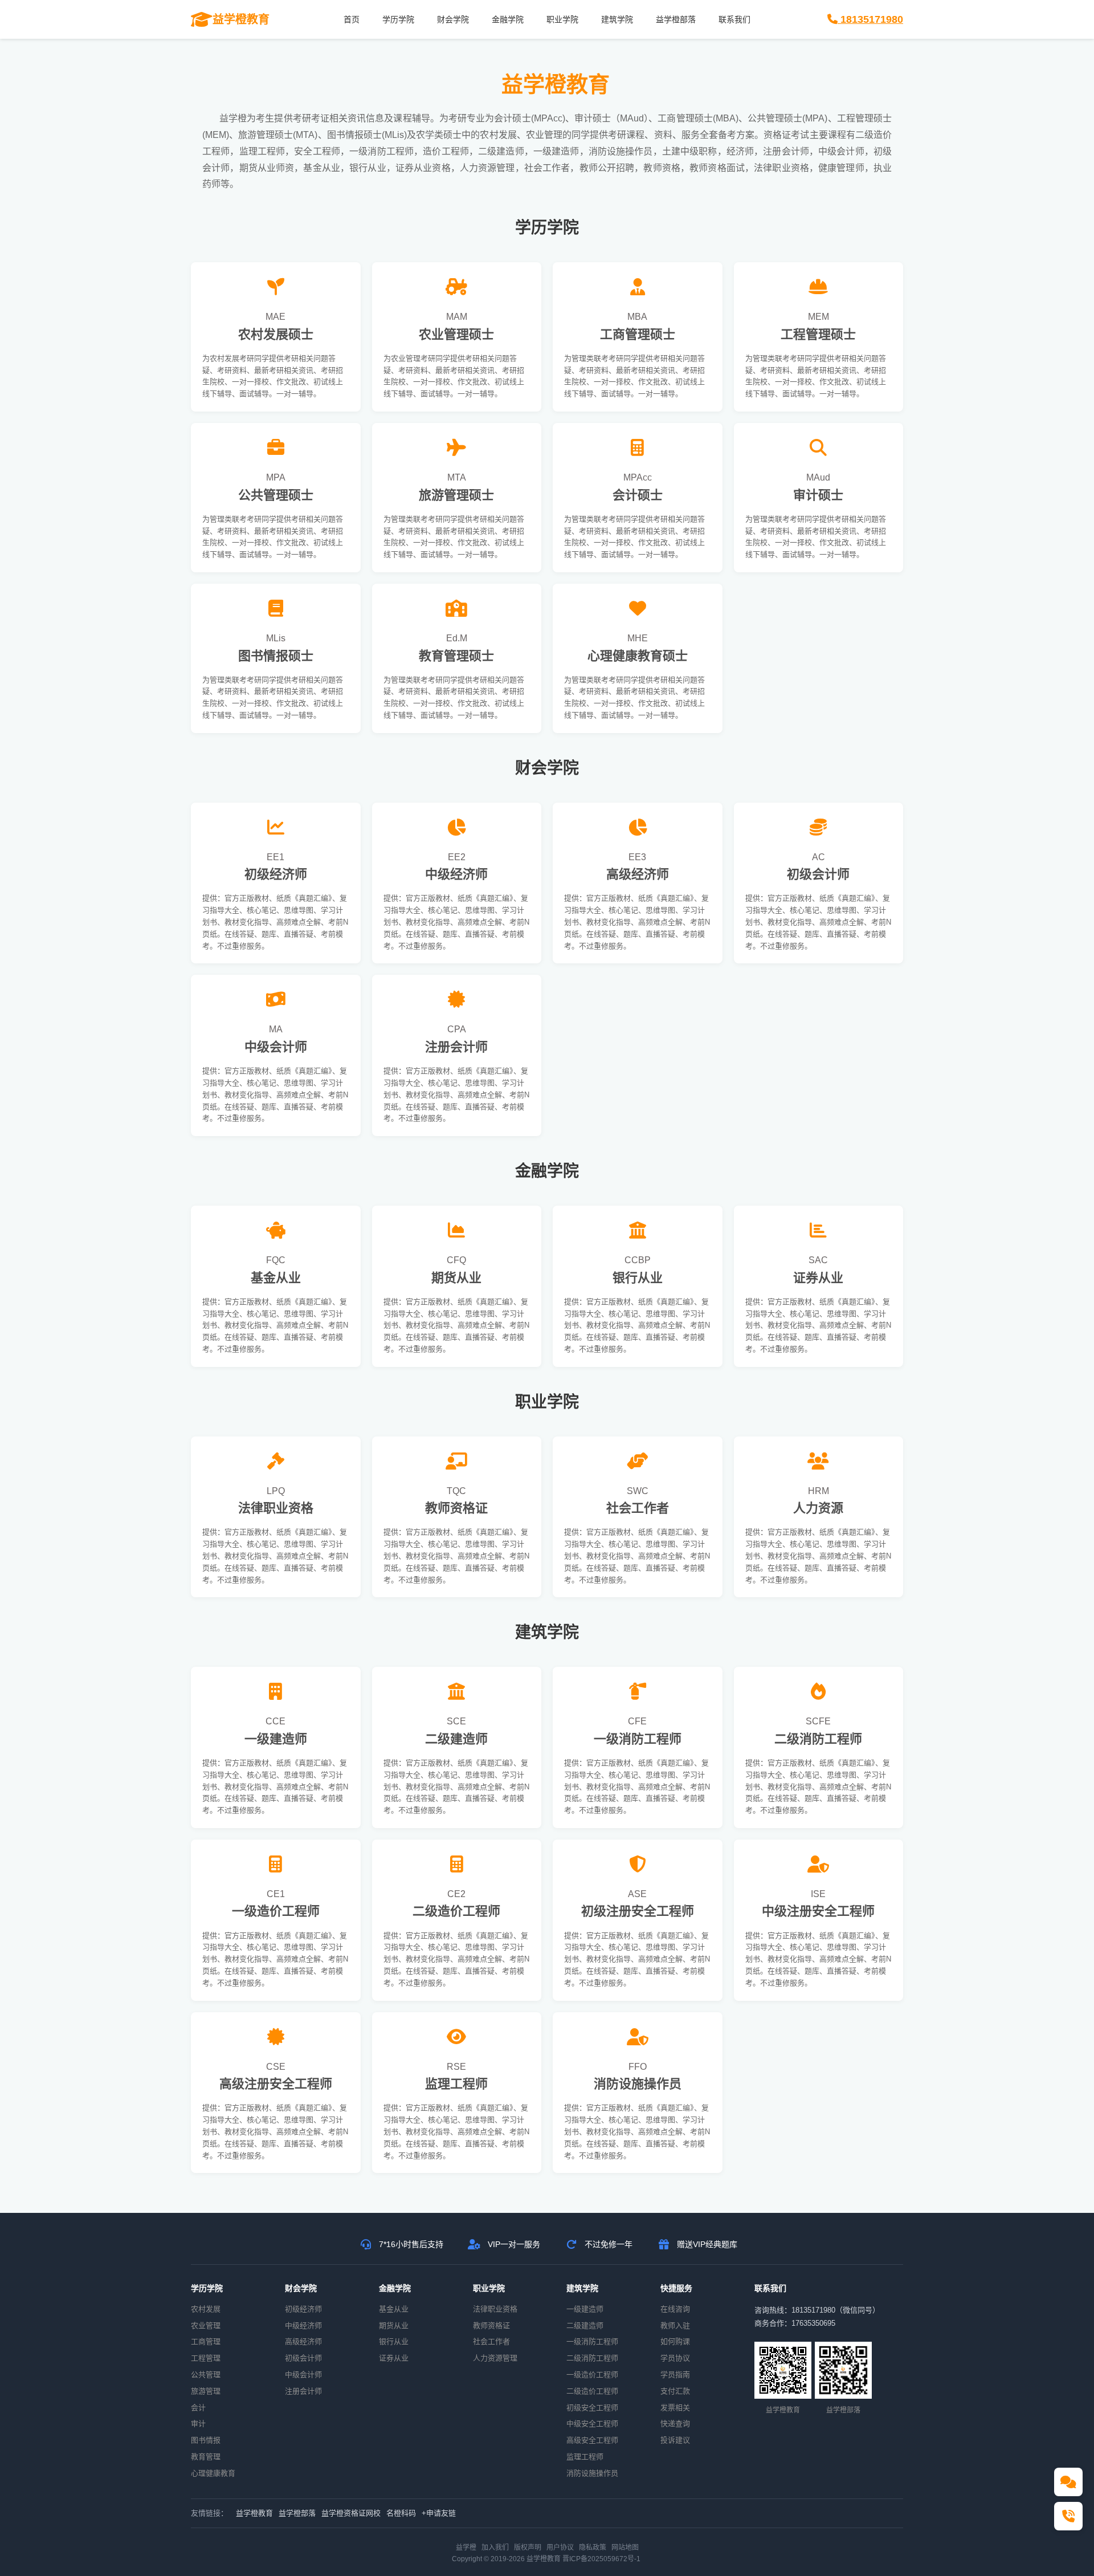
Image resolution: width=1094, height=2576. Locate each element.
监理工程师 (585, 2457)
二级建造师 (585, 2325)
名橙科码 (401, 2513)
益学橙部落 (676, 19)
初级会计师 (303, 2358)
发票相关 (675, 2408)
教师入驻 (675, 2325)
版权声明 (528, 2547)
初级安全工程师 (592, 2408)
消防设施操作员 (592, 2473)
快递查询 (675, 2424)
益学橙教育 (254, 2513)
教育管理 (206, 2457)
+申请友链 (439, 2513)
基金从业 (394, 2309)
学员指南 (675, 2374)
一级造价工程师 (592, 2374)
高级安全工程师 (592, 2440)
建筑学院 (617, 19)
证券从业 (394, 2358)
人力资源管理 (495, 2358)
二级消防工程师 (592, 2358)
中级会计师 (303, 2374)
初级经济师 (303, 2309)
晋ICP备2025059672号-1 (601, 2559)
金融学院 (508, 19)
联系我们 (734, 19)
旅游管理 (206, 2391)
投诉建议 (675, 2440)
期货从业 (394, 2325)
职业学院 (562, 19)
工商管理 (206, 2341)
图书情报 (206, 2440)
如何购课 (675, 2341)
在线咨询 (675, 2309)
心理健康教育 (213, 2473)
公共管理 (206, 2374)
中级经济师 (303, 2325)
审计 (198, 2424)
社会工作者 (491, 2341)
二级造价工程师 (592, 2391)
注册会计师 (303, 2391)
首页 (352, 19)
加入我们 (495, 2547)
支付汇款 (675, 2391)
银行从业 (394, 2341)
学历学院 (398, 19)
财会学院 (453, 19)
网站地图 (625, 2547)
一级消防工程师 (592, 2341)
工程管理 (206, 2358)
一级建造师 (585, 2309)
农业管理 (206, 2325)
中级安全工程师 (592, 2424)
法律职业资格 (495, 2309)
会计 (198, 2408)
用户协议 (560, 2547)
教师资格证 (491, 2325)
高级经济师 (303, 2341)
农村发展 (206, 2309)
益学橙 (466, 2547)
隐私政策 (593, 2547)
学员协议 (675, 2358)
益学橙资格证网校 (351, 2513)
